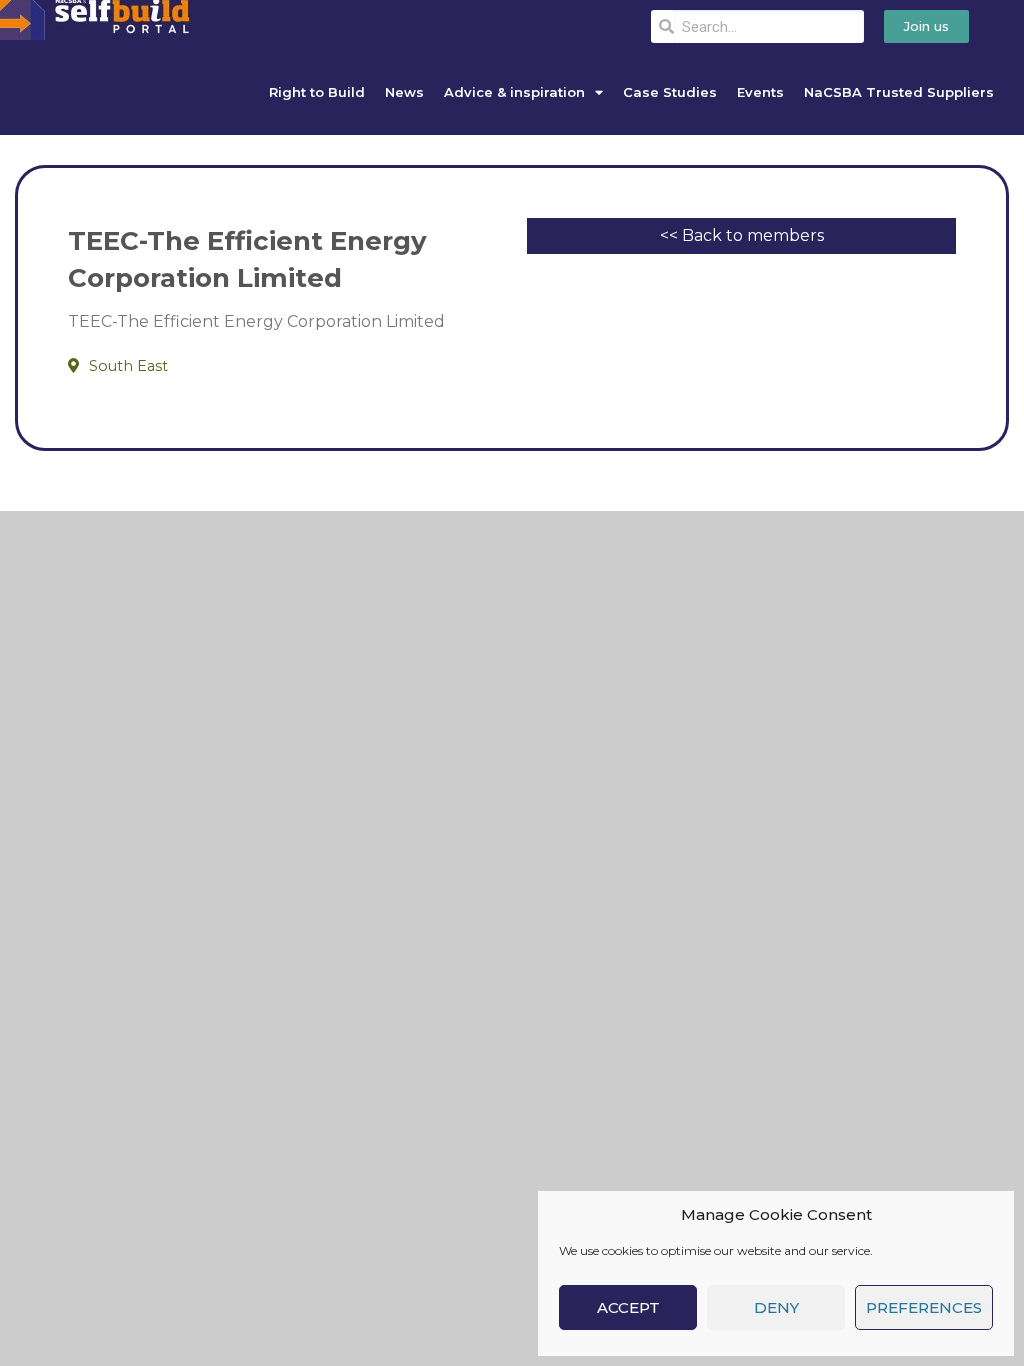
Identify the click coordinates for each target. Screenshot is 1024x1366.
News (404, 92)
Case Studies (670, 92)
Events (760, 92)
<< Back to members (742, 235)
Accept (628, 1307)
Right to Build (317, 92)
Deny (776, 1307)
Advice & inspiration (514, 92)
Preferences (924, 1307)
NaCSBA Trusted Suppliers (899, 92)
